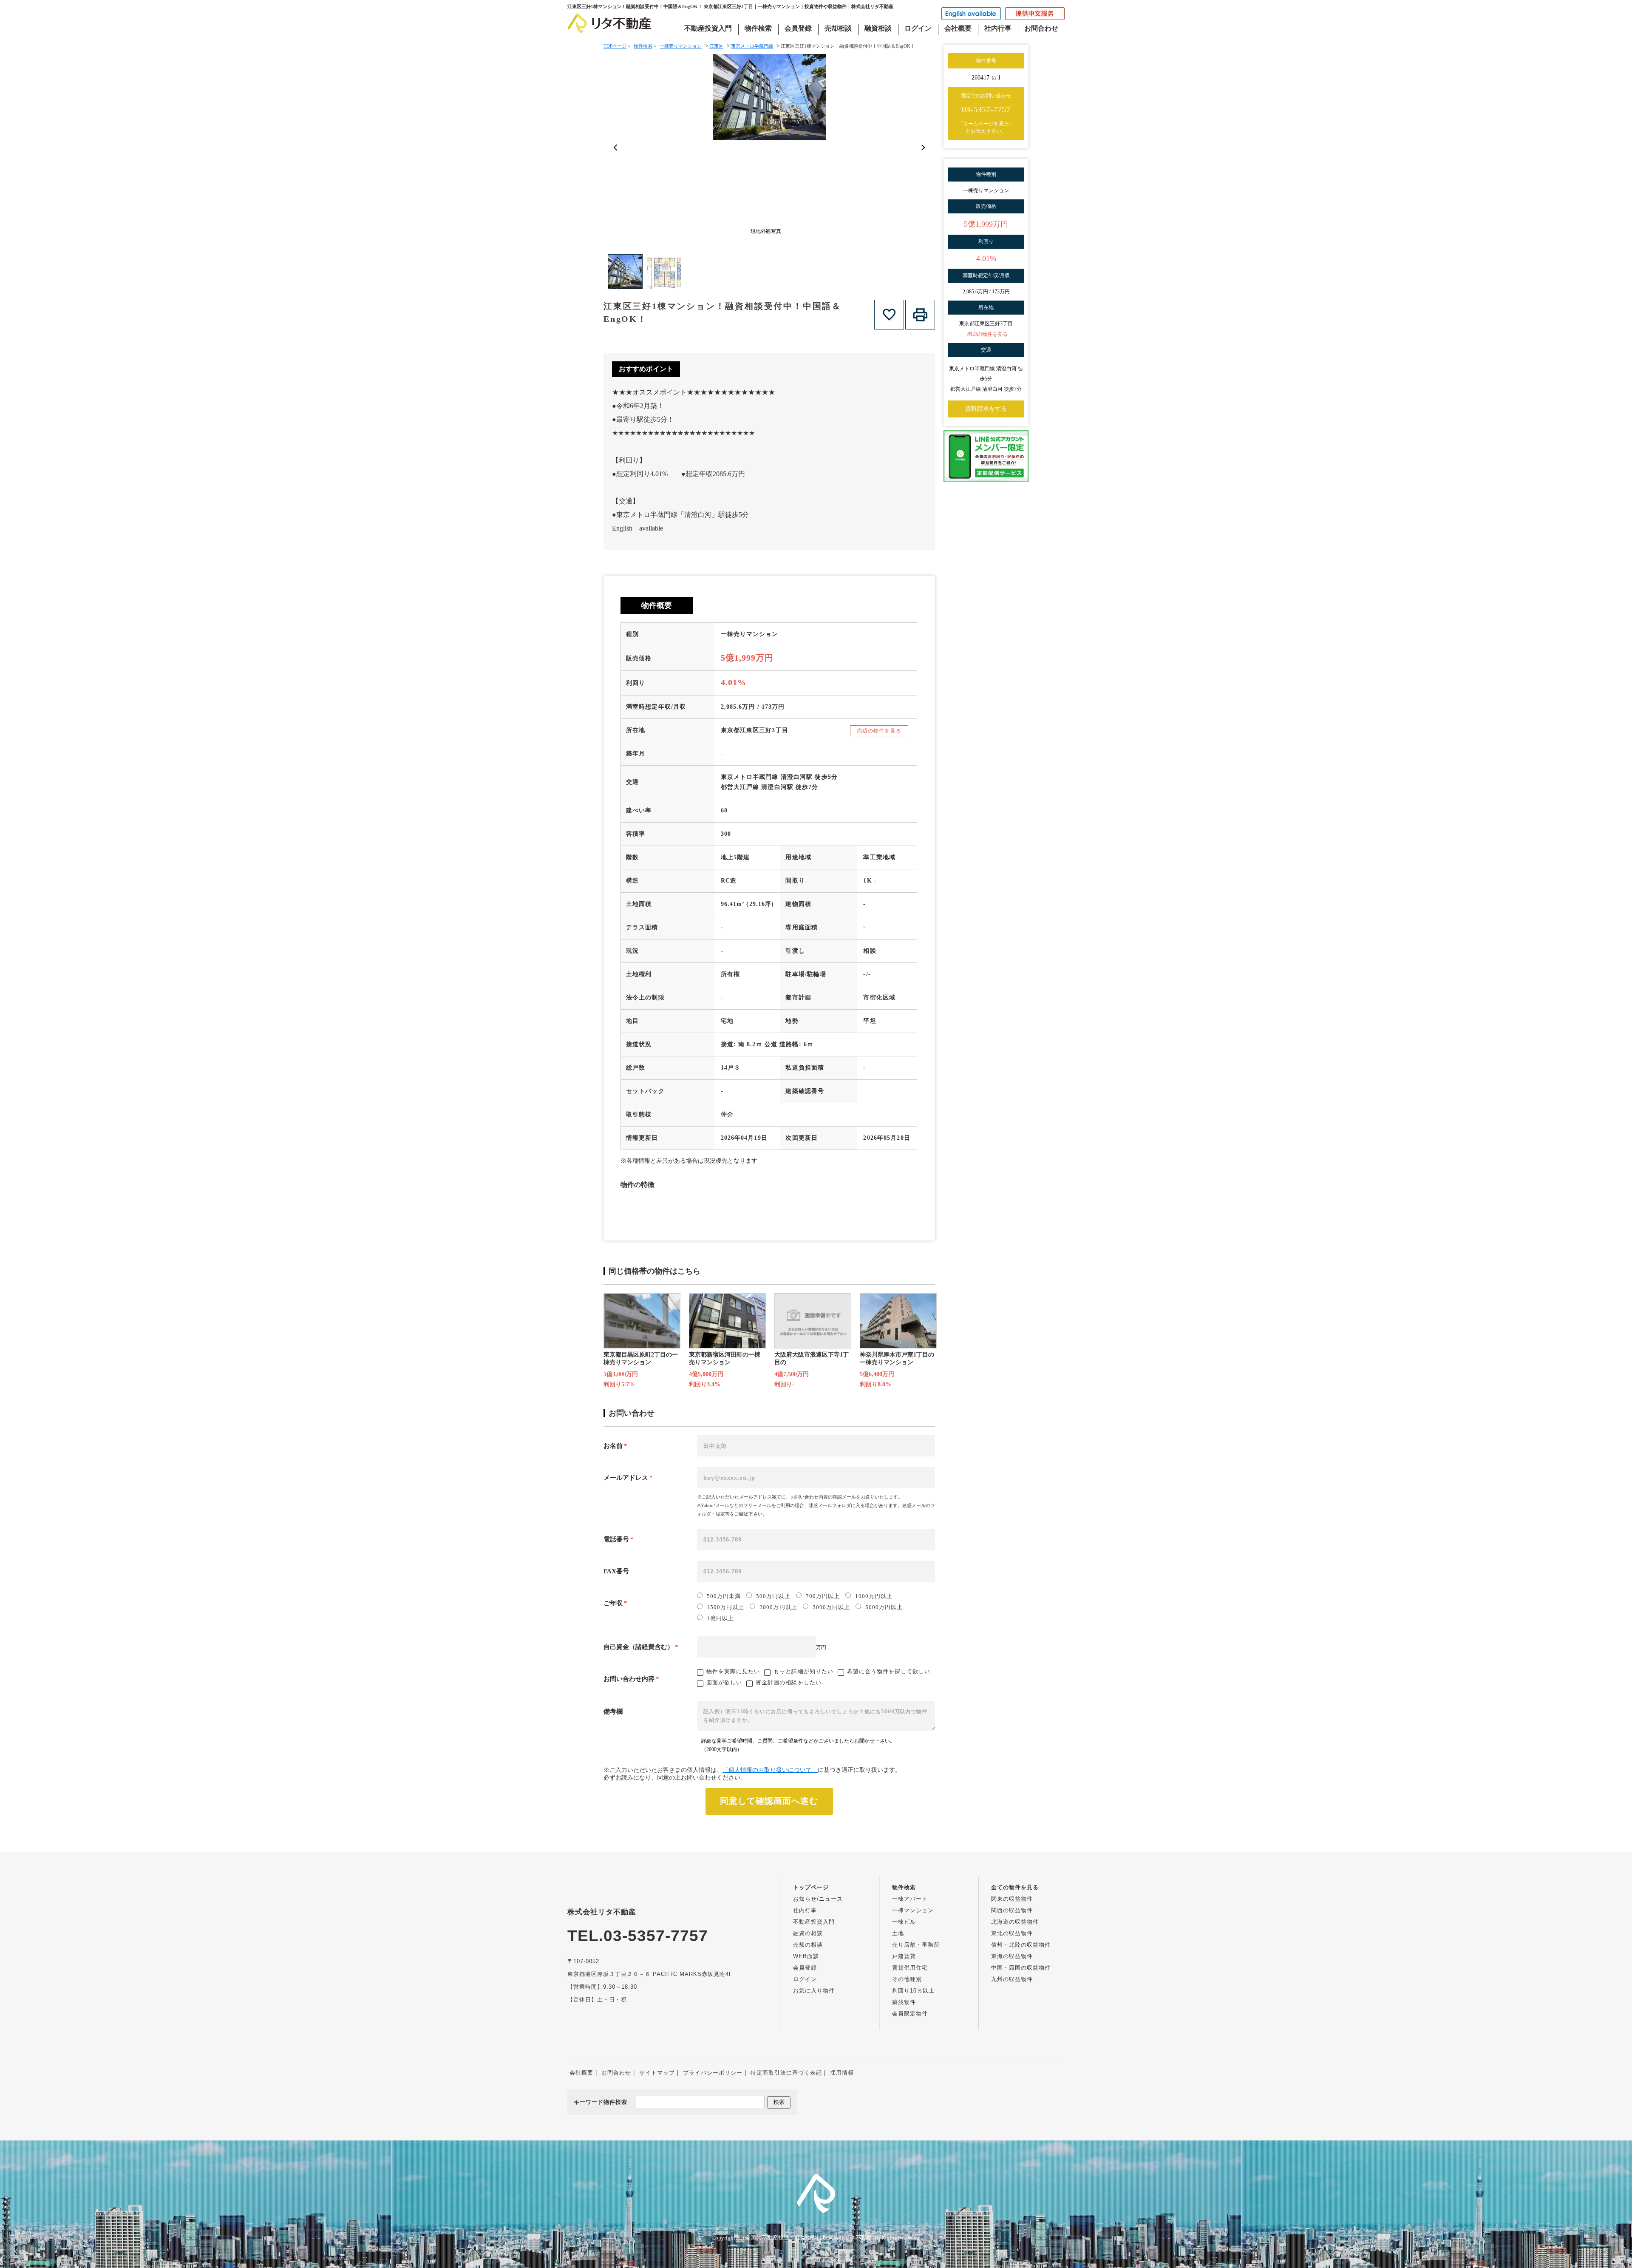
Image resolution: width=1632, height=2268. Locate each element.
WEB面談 (806, 1956)
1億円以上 (720, 1618)
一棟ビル (904, 1922)
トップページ (811, 1887)
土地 (898, 1933)
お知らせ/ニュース (818, 1899)
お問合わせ (1041, 28)
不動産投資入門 (708, 28)
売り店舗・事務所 (916, 1945)
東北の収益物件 (1012, 1933)
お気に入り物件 (814, 1991)
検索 (779, 2102)
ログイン (918, 28)
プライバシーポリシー (713, 2073)
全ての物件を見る (1015, 1887)
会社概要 (958, 28)
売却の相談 (808, 1945)
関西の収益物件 (1012, 1910)
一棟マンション (913, 1910)
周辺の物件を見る (879, 731)
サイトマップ (657, 2073)
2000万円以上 (778, 1607)
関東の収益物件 (1012, 1899)
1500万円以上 (725, 1607)
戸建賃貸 (904, 1956)
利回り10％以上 (913, 1991)
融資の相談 (808, 1933)
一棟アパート (910, 1899)
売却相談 (838, 28)
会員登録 (798, 28)
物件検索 (758, 28)
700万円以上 (823, 1596)
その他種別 (907, 1979)
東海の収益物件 (1012, 1956)
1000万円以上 (874, 1596)
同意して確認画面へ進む (769, 1801)
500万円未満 (724, 1596)
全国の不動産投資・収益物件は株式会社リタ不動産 (809, 2238)
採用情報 (842, 2073)
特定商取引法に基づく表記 (786, 2073)
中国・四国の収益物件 (1021, 1968)
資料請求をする (986, 409)
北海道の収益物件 (1015, 1922)
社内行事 (998, 28)
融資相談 (878, 28)
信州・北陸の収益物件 (1021, 1945)
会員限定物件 (910, 2014)
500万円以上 (773, 1596)
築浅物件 (904, 2002)
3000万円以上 (831, 1607)
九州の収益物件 (1012, 1979)
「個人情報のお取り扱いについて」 (770, 1770)
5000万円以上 (884, 1607)
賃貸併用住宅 (910, 1968)
